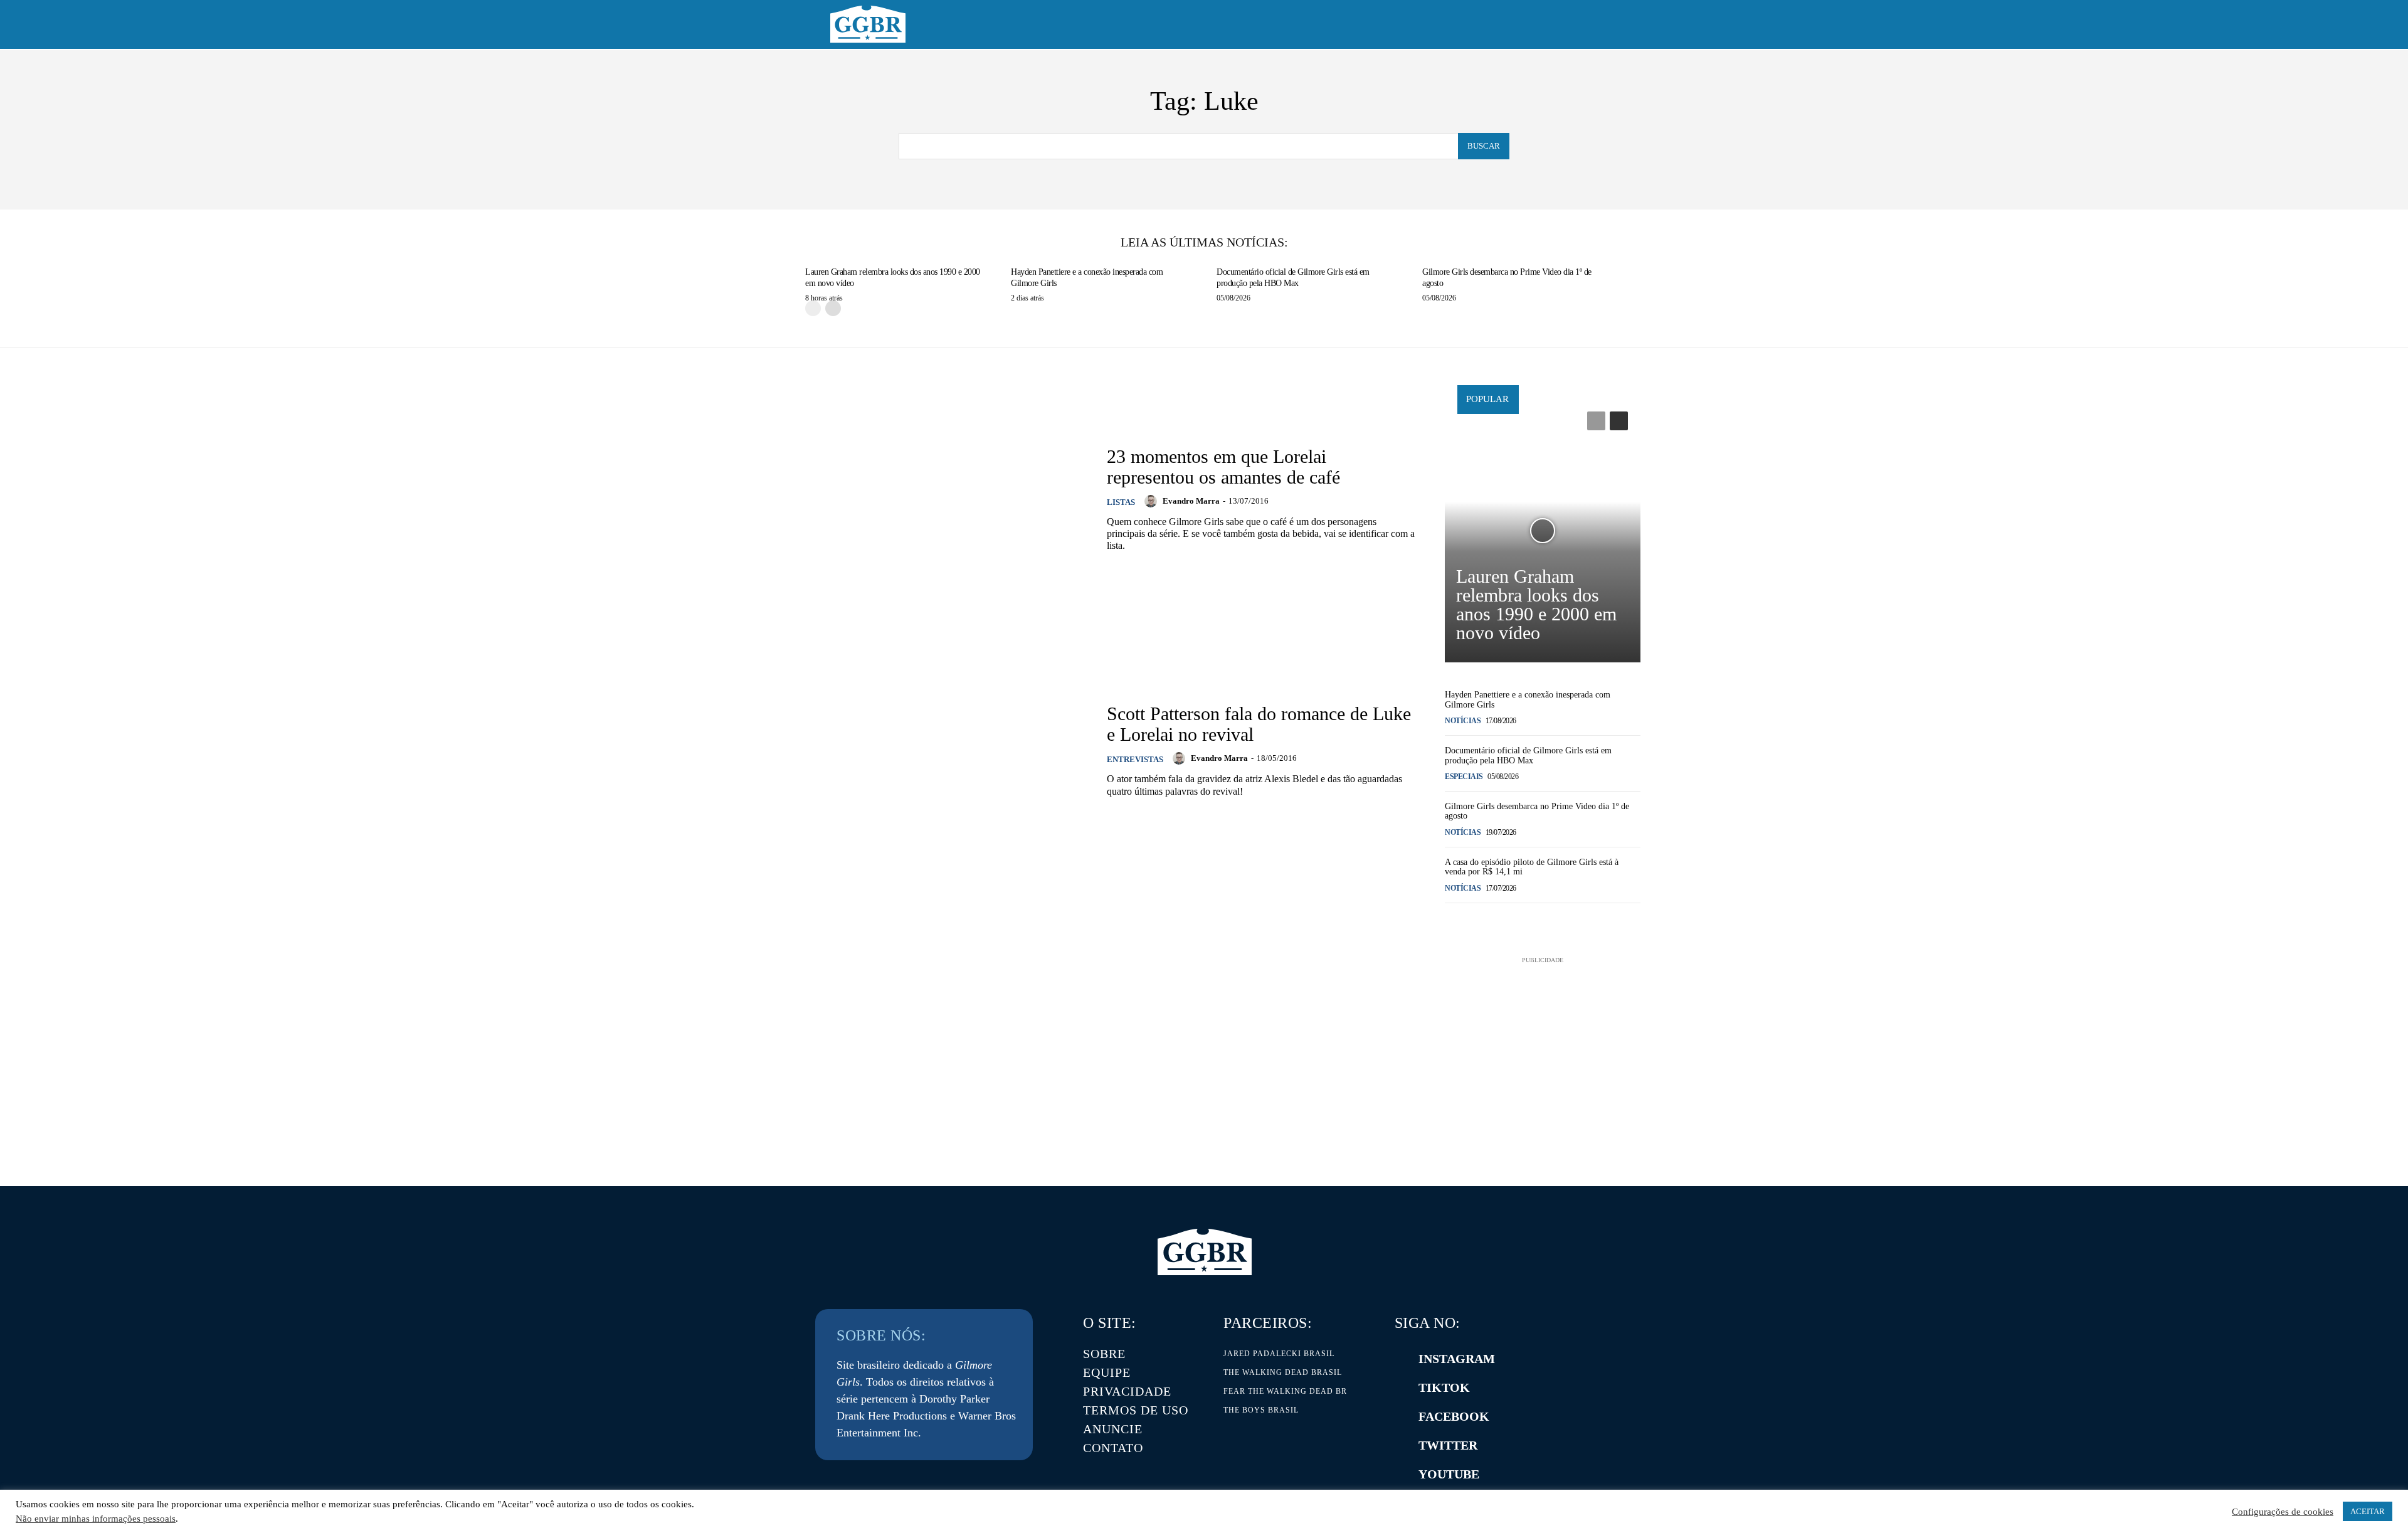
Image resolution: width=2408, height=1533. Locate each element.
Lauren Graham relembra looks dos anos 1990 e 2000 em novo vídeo (1536, 604)
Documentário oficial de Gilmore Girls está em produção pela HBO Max (1528, 755)
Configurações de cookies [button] (2283, 1512)
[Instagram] (1401, 1359)
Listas (1121, 502)
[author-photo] (1153, 501)
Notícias (1463, 721)
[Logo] (868, 24)
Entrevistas (1135, 759)
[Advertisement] (1543, 1045)
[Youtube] (1401, 1474)
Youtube (1449, 1474)
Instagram (1457, 1359)
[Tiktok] (1401, 1387)
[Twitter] (1401, 1445)
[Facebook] (1401, 1416)
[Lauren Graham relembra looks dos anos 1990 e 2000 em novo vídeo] (1543, 531)
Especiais (1464, 777)
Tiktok (1444, 1387)
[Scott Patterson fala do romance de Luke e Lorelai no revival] (929, 751)
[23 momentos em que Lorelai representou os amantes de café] (929, 498)
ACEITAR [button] (2368, 1511)
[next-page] (833, 308)
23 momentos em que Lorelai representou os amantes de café (1223, 467)
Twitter (1448, 1445)
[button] (1563, 25)
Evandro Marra (1191, 501)
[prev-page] (813, 308)
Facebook (1454, 1416)
